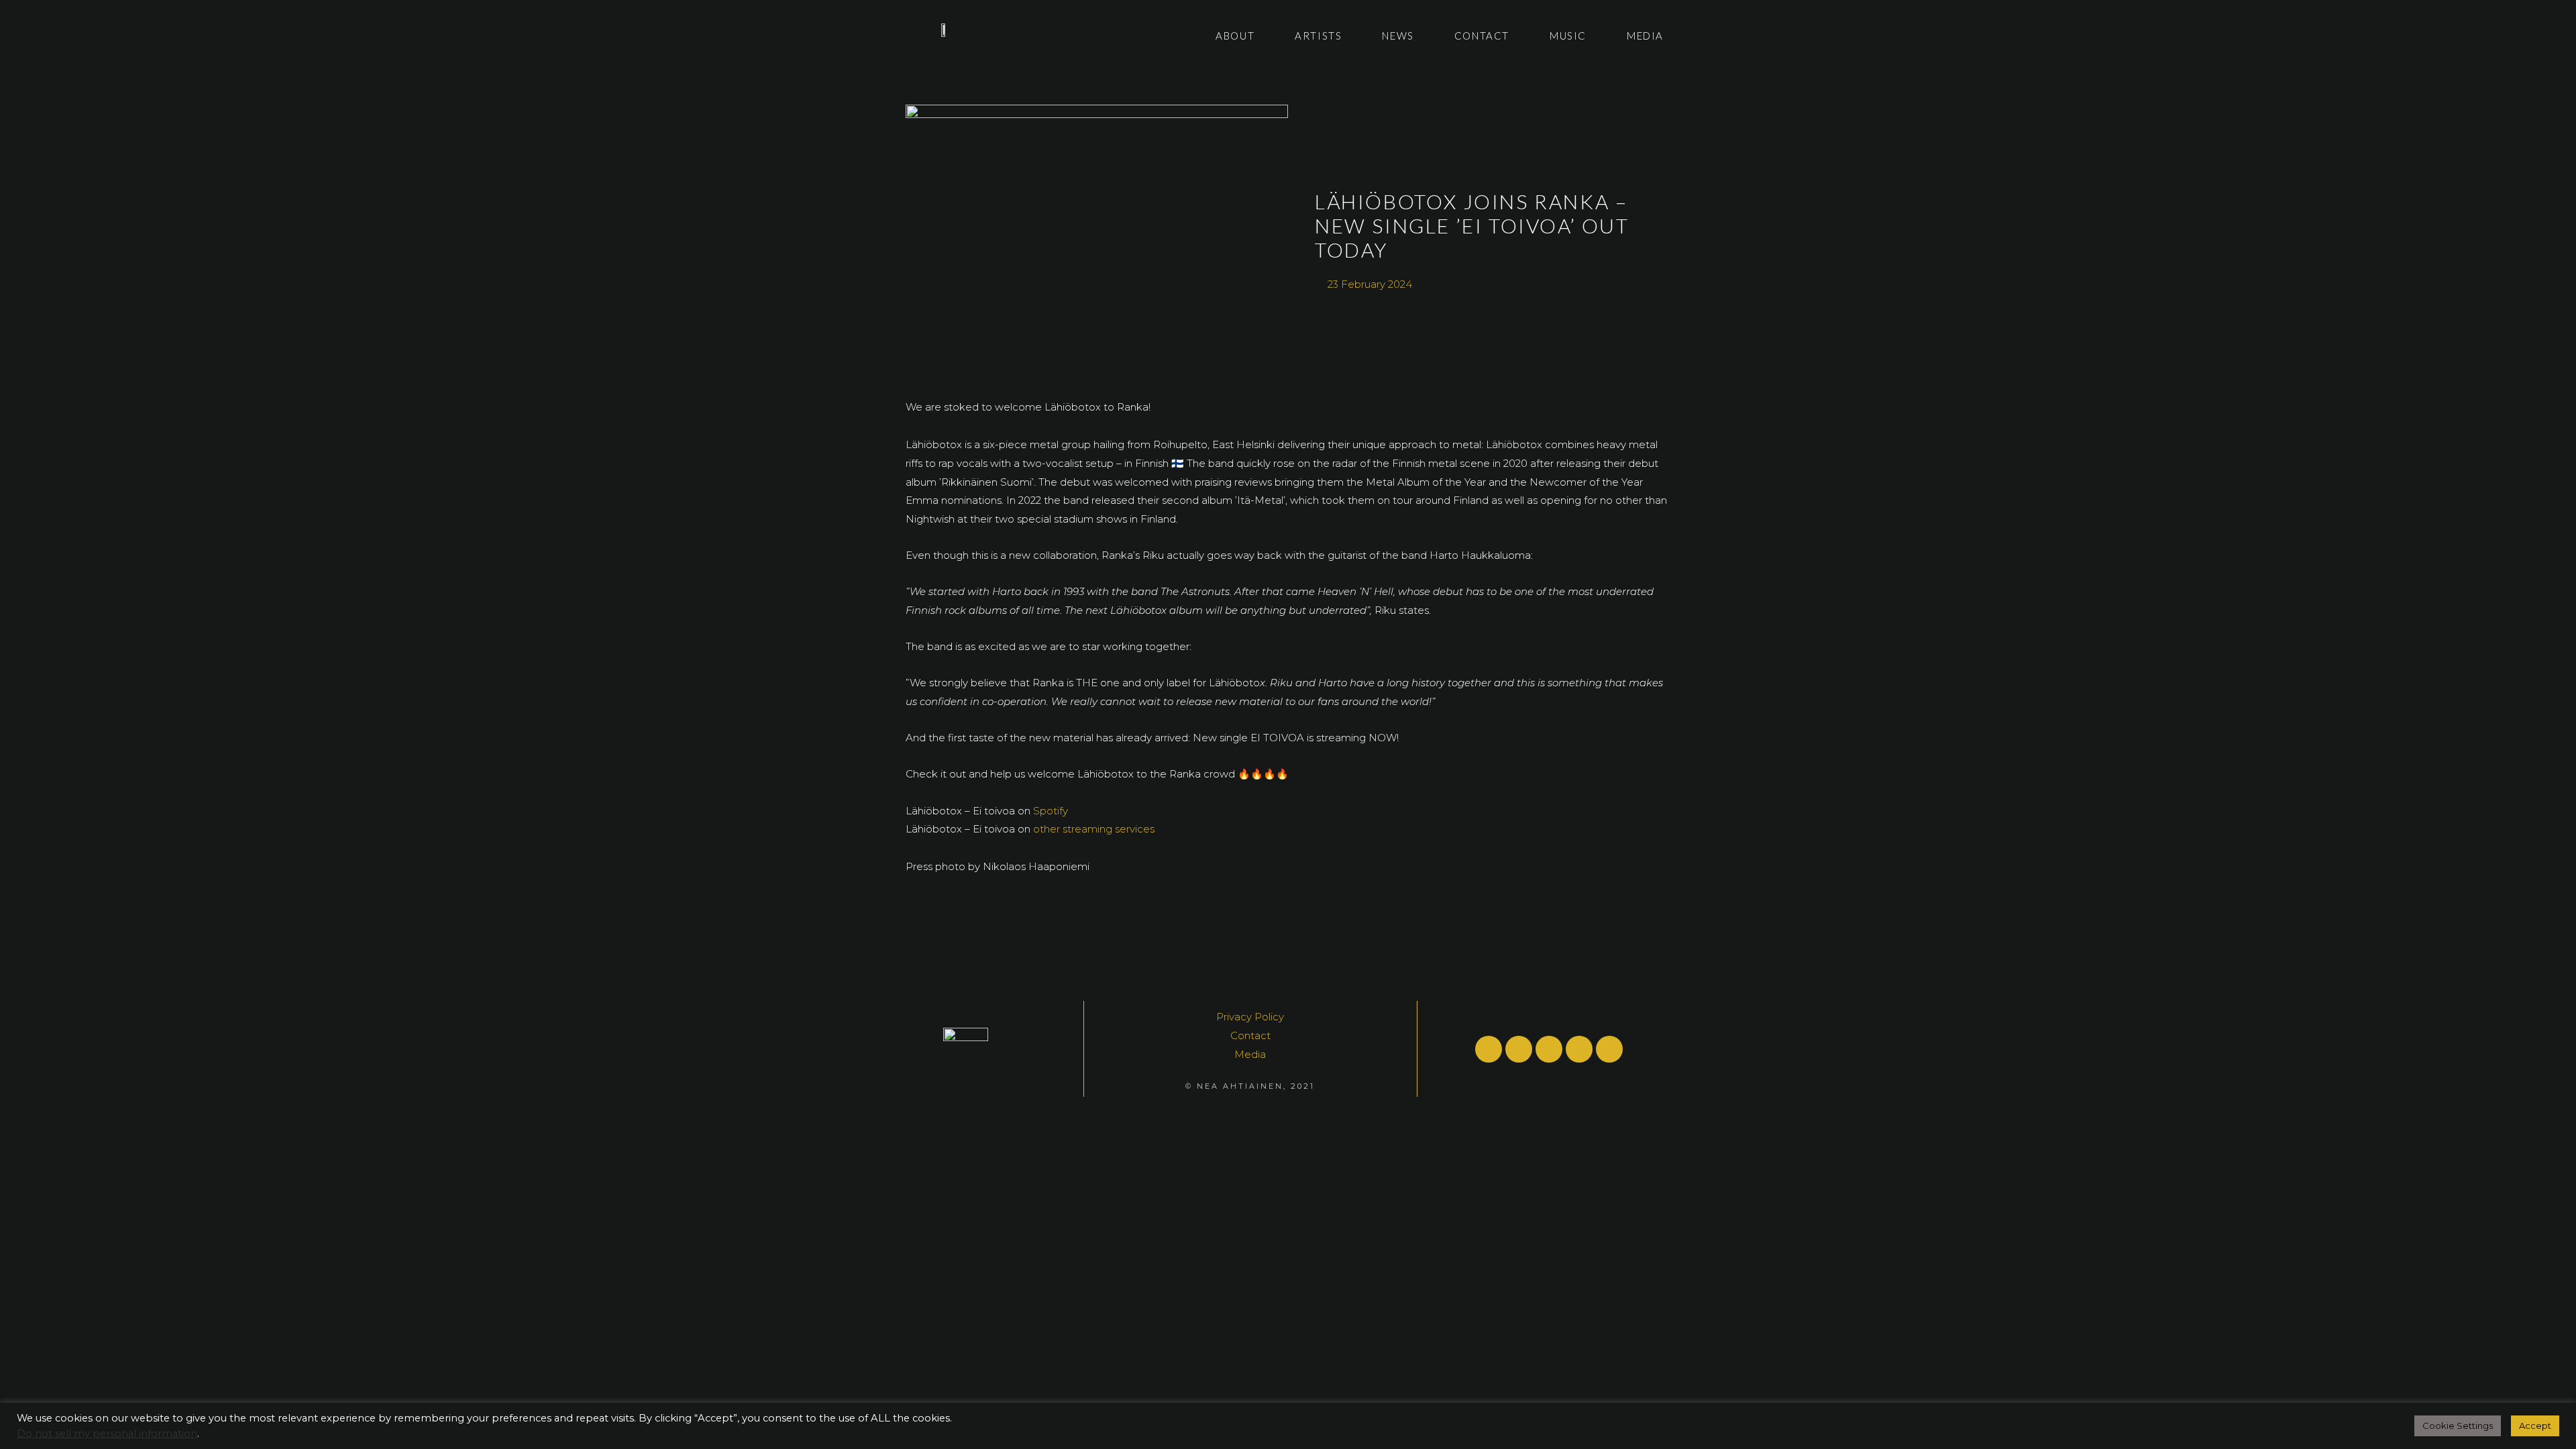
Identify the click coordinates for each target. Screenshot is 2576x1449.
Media (1645, 36)
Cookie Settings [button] (2458, 1426)
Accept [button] (2535, 1426)
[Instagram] (1579, 1049)
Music (1568, 36)
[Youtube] (1519, 1049)
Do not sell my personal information (107, 1434)
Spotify (1051, 811)
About (1235, 36)
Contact (1482, 36)
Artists (1318, 36)
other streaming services (1094, 829)
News (1398, 36)
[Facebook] (1549, 1049)
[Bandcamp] (1609, 1049)
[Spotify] (1489, 1049)
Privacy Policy (1250, 1017)
